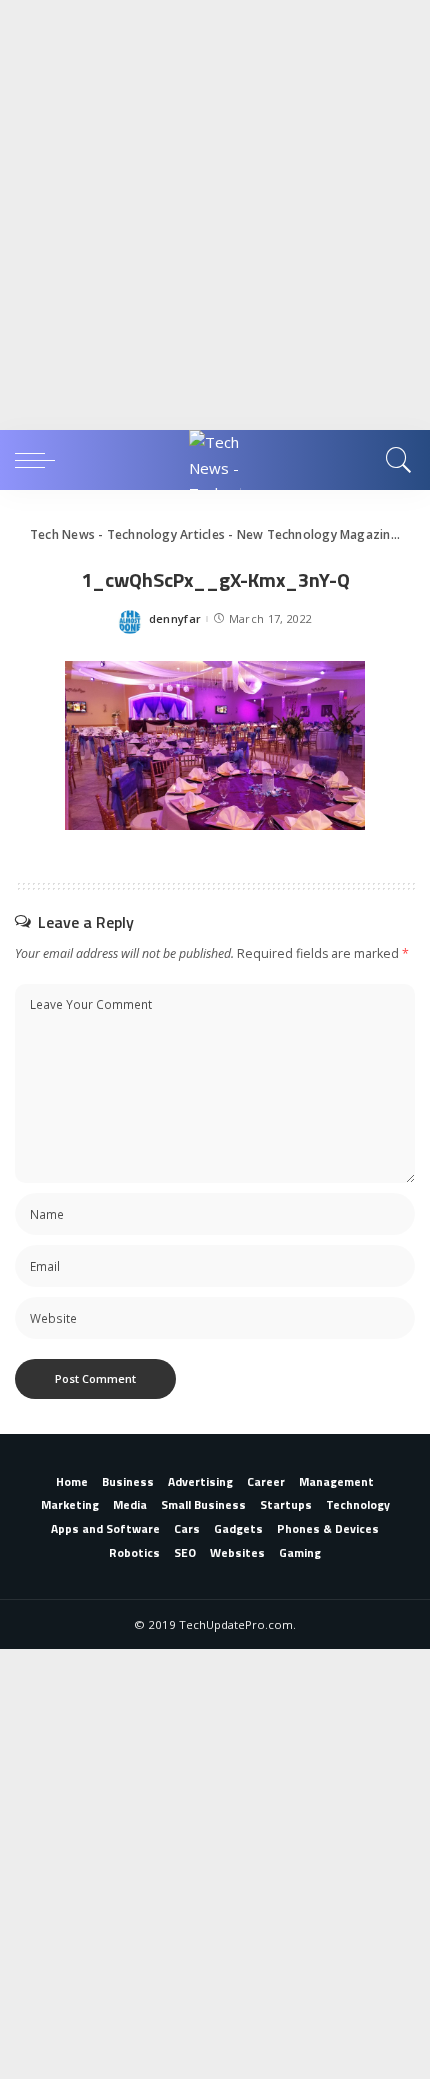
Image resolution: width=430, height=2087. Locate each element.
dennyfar (175, 618)
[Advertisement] (215, 215)
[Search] (395, 460)
